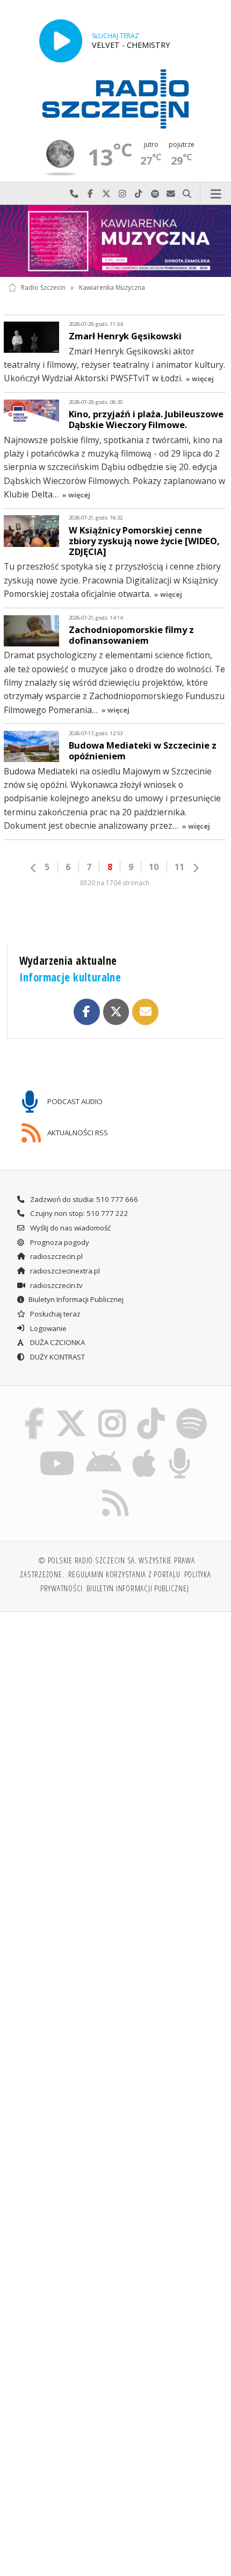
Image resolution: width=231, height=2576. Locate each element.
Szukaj (187, 194)
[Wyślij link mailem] (145, 1012)
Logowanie (48, 1328)
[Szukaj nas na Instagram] (112, 1410)
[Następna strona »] (196, 868)
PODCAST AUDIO (74, 1101)
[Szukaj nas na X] (71, 1410)
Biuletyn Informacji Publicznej (76, 1299)
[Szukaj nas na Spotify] (191, 1410)
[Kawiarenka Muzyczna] (115, 241)
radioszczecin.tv (56, 1285)
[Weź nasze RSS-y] (116, 1489)
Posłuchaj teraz (55, 1314)
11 (179, 867)
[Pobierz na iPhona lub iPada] (145, 1449)
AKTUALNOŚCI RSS (77, 1132)
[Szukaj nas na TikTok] (151, 1410)
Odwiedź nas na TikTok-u (139, 194)
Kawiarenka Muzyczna (112, 287)
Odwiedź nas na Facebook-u (90, 194)
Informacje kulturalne (70, 977)
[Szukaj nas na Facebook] (34, 1410)
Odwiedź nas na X (106, 194)
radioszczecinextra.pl (64, 1271)
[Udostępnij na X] (116, 1012)
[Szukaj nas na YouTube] (57, 1449)
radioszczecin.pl (56, 1256)
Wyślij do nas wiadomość (171, 194)
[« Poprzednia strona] (34, 868)
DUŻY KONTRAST (57, 1357)
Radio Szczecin (43, 287)
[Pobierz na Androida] (103, 1449)
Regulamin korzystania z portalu (124, 1574)
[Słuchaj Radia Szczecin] (61, 41)
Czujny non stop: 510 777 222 (78, 1213)
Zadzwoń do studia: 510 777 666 (83, 1199)
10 (154, 867)
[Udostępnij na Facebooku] (86, 1012)
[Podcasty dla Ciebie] (180, 1449)
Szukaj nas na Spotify (155, 194)
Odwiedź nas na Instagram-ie (122, 194)
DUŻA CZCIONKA (57, 1342)
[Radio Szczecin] (115, 99)
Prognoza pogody (59, 1242)
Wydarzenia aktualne (68, 960)
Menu (216, 194)
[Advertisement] (115, 1741)
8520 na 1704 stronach (115, 883)
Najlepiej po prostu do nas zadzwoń (74, 194)
